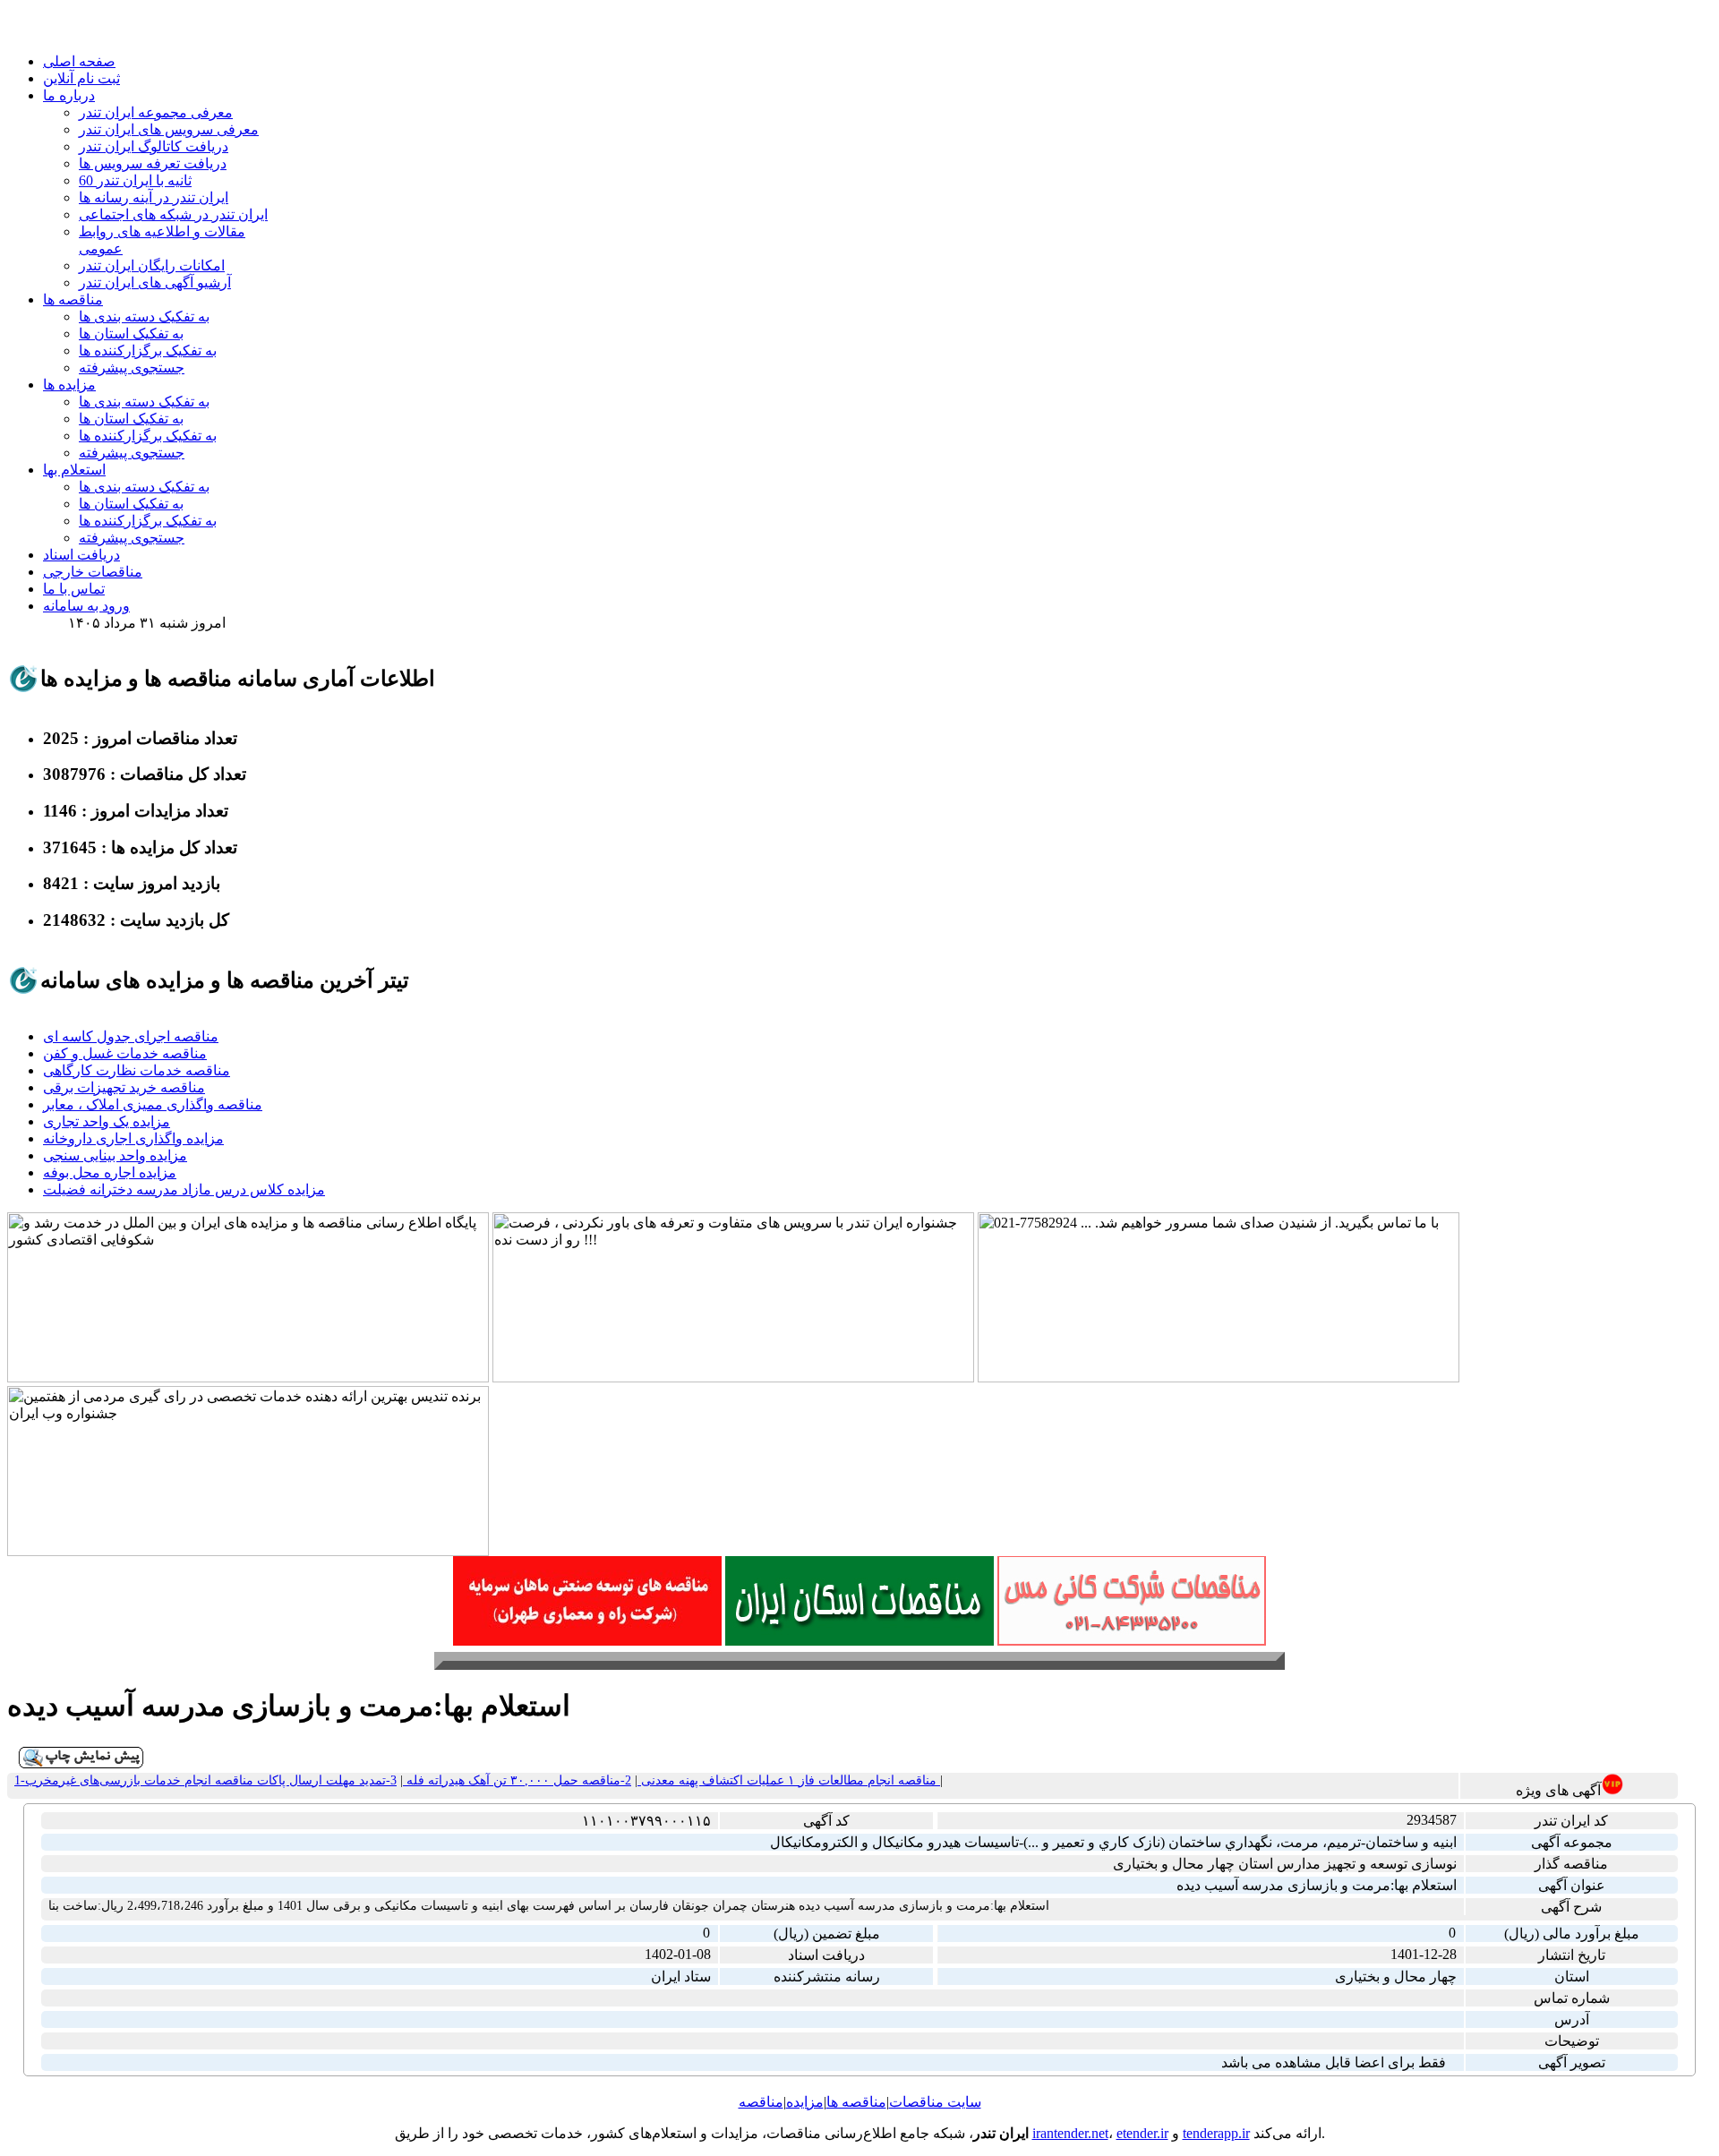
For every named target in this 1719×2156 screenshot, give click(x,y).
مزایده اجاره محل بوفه (110, 1172)
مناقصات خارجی (93, 572)
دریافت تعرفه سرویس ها (153, 163)
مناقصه (761, 2102)
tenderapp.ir (1216, 2133)
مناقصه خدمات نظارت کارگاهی (137, 1070)
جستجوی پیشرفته (132, 368)
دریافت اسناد (81, 555)
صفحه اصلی (79, 61)
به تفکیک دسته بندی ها (144, 317)
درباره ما (69, 95)
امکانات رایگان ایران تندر (152, 265)
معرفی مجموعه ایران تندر (156, 112)
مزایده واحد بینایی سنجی (115, 1155)
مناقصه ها (73, 299)
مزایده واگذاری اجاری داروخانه (133, 1138)
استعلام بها (74, 470)
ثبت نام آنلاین (81, 78)
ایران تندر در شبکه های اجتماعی (173, 214)
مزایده (805, 2102)
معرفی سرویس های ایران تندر (169, 129)
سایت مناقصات (935, 2102)
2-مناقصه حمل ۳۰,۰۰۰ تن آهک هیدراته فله (517, 1780)
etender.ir (1142, 2133)
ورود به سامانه (86, 606)
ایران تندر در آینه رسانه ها (154, 197)
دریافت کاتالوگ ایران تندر (154, 146)
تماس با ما (74, 589)
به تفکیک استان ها (131, 334)
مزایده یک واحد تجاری (107, 1121)
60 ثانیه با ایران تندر (135, 180)
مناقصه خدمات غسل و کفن (125, 1053)
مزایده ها (69, 385)
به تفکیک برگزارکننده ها (148, 351)
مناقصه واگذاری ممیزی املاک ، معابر (153, 1104)
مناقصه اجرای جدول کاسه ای (131, 1036)
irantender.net (1070, 2133)
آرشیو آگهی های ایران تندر (155, 282)
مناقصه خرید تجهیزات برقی (124, 1087)
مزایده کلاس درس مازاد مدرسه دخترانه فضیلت (184, 1189)
